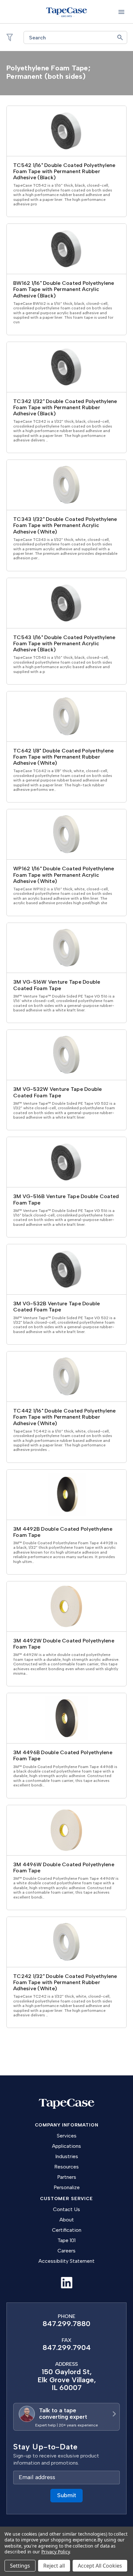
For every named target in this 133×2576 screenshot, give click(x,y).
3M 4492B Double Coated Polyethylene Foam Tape (63, 1532)
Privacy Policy (55, 2552)
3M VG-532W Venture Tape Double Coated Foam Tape (58, 1092)
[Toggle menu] (121, 12)
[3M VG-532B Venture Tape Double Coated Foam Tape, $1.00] (66, 1269)
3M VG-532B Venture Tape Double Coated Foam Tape (57, 1307)
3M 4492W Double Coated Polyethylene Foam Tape (64, 1644)
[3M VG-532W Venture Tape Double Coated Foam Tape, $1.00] (66, 1055)
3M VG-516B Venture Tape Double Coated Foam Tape (66, 1199)
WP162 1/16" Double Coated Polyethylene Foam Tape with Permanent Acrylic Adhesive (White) (64, 875)
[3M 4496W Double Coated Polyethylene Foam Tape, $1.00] (66, 1830)
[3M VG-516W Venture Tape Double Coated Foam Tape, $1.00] (66, 948)
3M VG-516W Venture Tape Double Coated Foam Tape (57, 985)
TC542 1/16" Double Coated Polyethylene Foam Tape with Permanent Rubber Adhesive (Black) (64, 171)
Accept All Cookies (100, 2566)
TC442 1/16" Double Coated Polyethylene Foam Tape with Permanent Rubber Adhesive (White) (65, 1417)
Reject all (54, 2566)
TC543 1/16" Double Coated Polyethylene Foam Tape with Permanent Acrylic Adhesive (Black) (64, 643)
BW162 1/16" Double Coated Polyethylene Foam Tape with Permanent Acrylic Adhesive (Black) (64, 289)
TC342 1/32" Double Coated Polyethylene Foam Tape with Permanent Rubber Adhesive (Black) (65, 407)
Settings (20, 2566)
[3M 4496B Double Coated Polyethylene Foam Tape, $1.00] (66, 1718)
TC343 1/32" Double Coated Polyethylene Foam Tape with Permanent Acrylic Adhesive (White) (65, 525)
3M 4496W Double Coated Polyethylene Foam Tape (64, 1867)
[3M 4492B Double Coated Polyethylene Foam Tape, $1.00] (66, 1495)
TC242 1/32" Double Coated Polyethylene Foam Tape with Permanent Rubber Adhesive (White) (65, 1982)
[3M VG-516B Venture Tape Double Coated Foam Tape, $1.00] (66, 1162)
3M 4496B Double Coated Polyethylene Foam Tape (63, 1755)
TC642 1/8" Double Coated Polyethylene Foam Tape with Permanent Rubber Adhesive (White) (63, 757)
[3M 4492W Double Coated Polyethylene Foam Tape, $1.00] (66, 1606)
